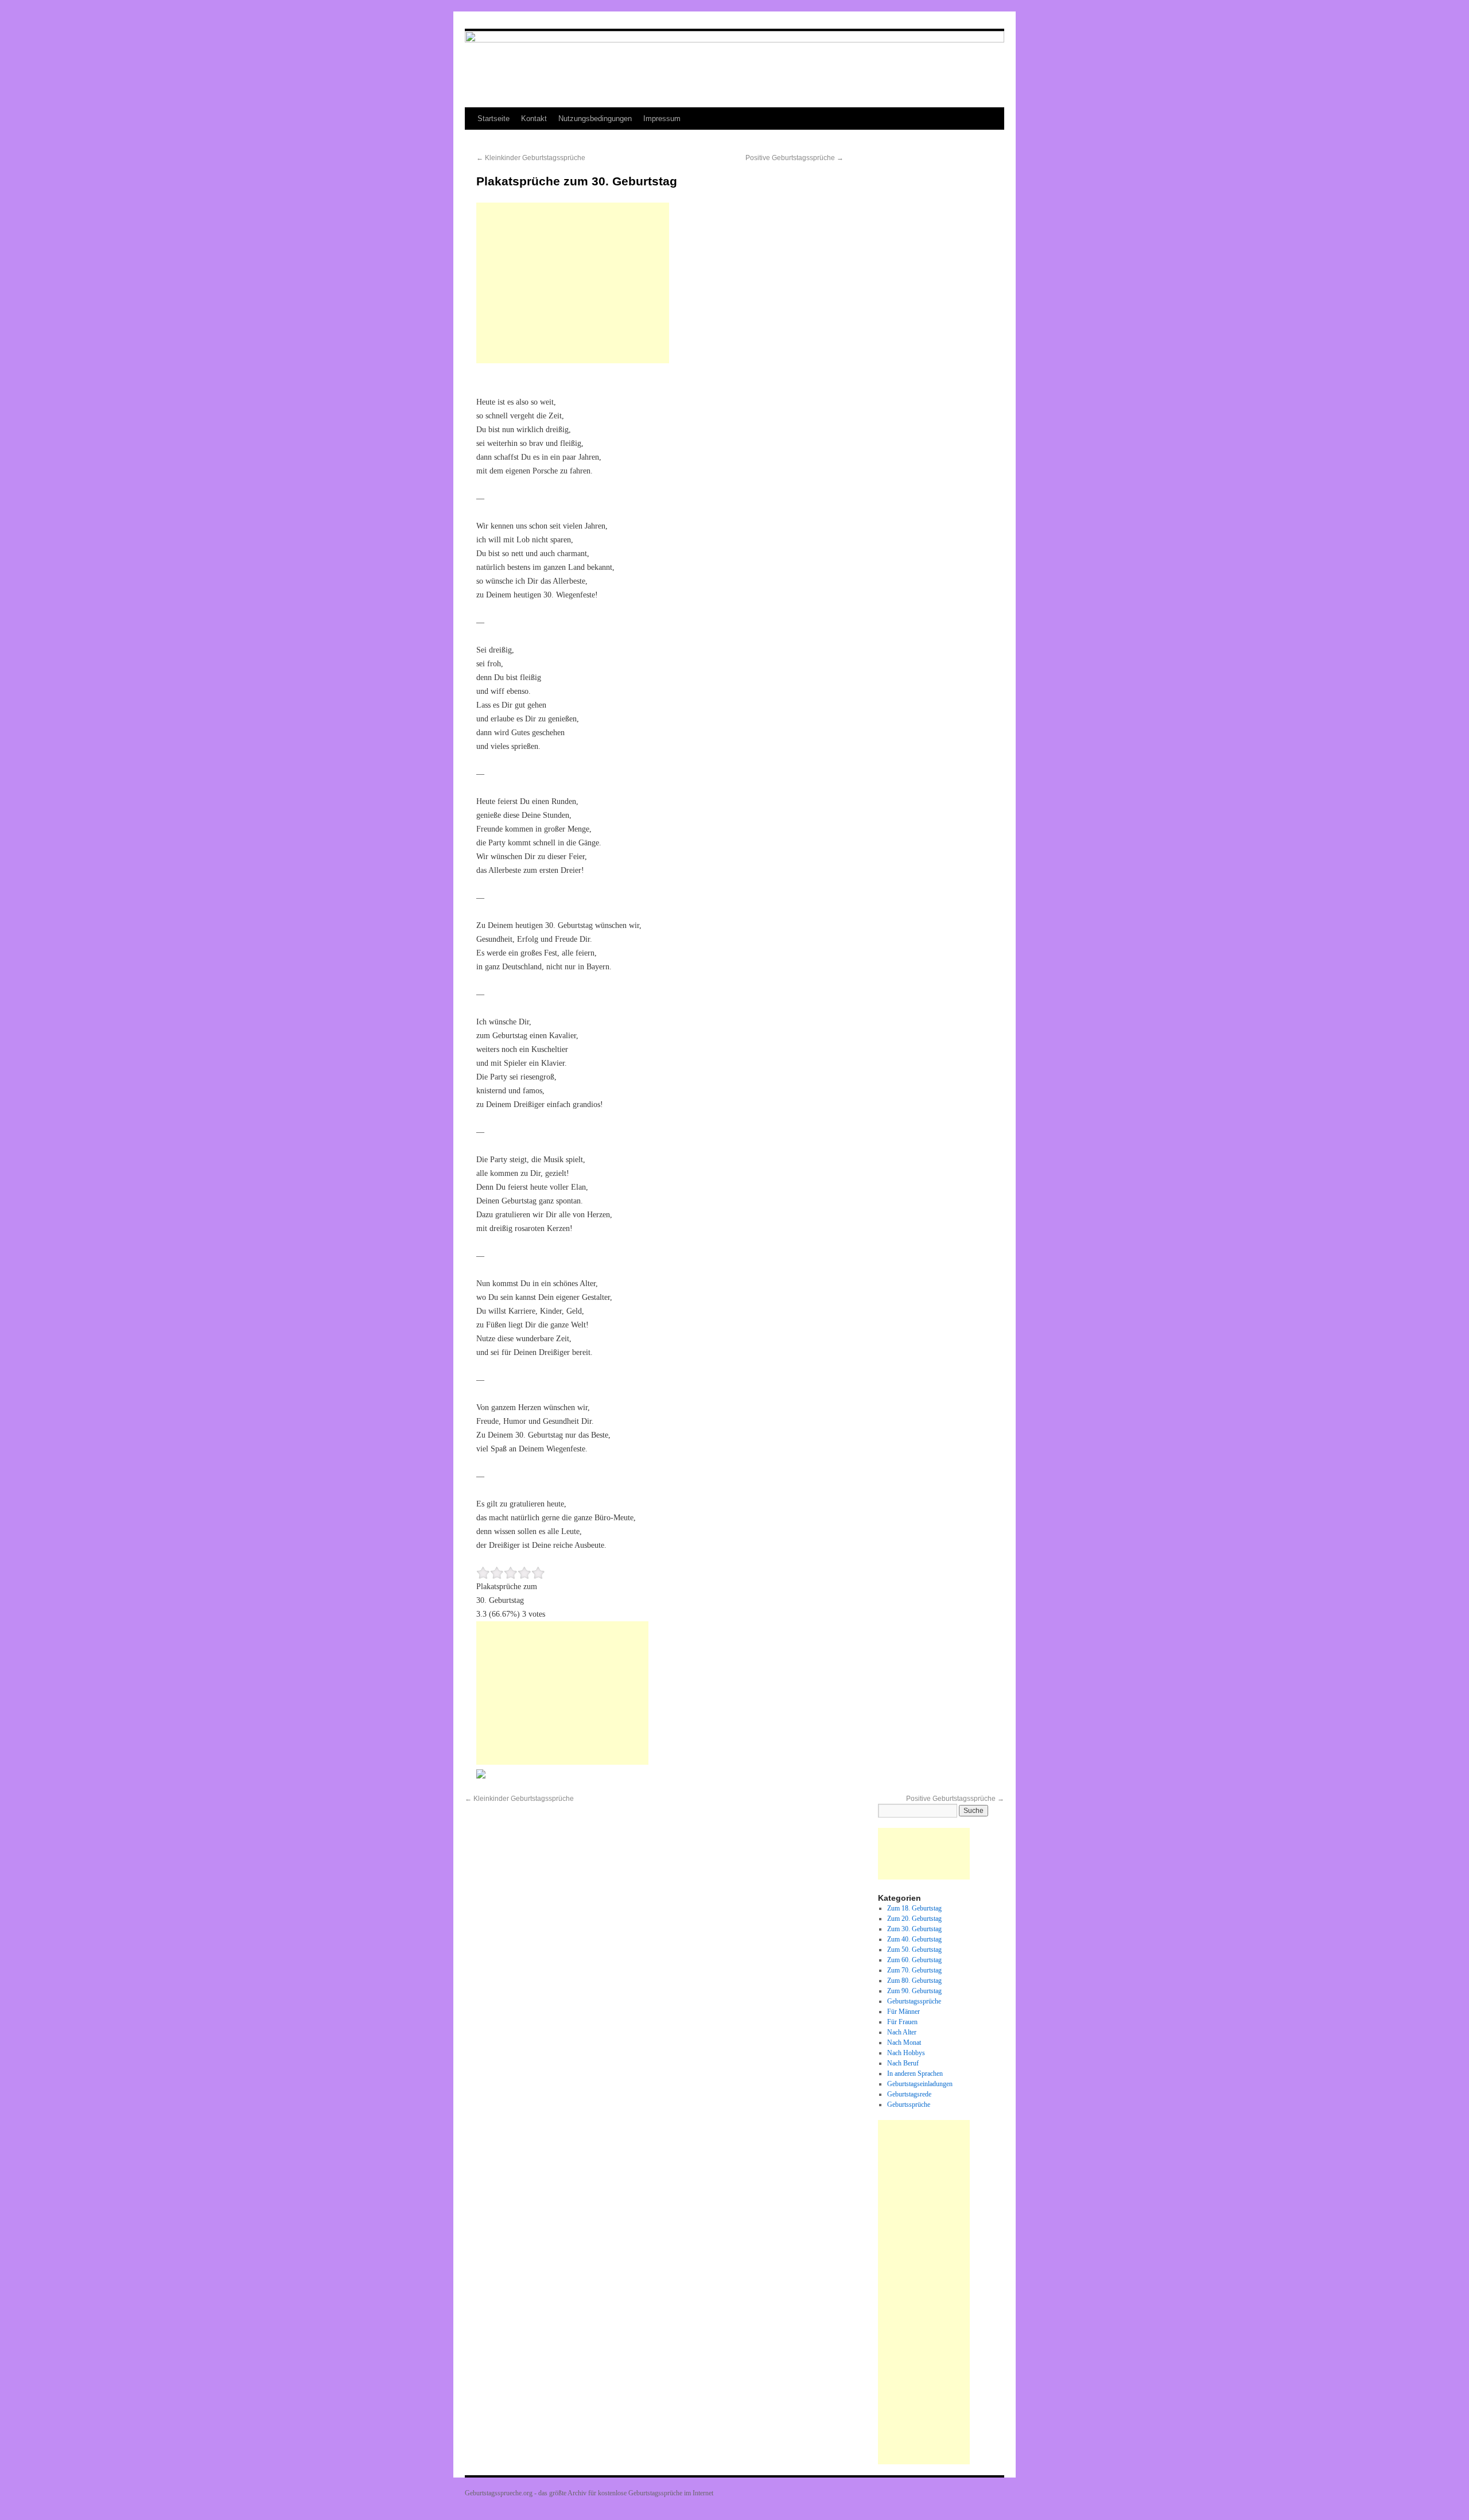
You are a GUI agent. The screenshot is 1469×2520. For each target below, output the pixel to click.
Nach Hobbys (906, 2053)
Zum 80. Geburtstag (914, 1981)
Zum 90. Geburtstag (914, 1991)
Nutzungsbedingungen (595, 119)
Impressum (662, 119)
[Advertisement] (573, 283)
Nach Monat (904, 2043)
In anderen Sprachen (915, 2074)
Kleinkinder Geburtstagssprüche (531, 158)
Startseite (493, 119)
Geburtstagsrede (909, 2094)
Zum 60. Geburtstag (914, 1960)
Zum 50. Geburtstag (914, 1950)
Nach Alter (902, 2032)
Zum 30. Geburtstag (914, 1929)
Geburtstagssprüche (914, 2001)
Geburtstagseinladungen (920, 2084)
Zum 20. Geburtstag (914, 1919)
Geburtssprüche (909, 2104)
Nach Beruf (903, 2063)
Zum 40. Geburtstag (914, 1939)
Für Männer (903, 2012)
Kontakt (534, 119)
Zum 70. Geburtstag (914, 1970)
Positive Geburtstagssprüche (794, 158)
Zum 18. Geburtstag (914, 1908)
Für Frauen (902, 2022)
